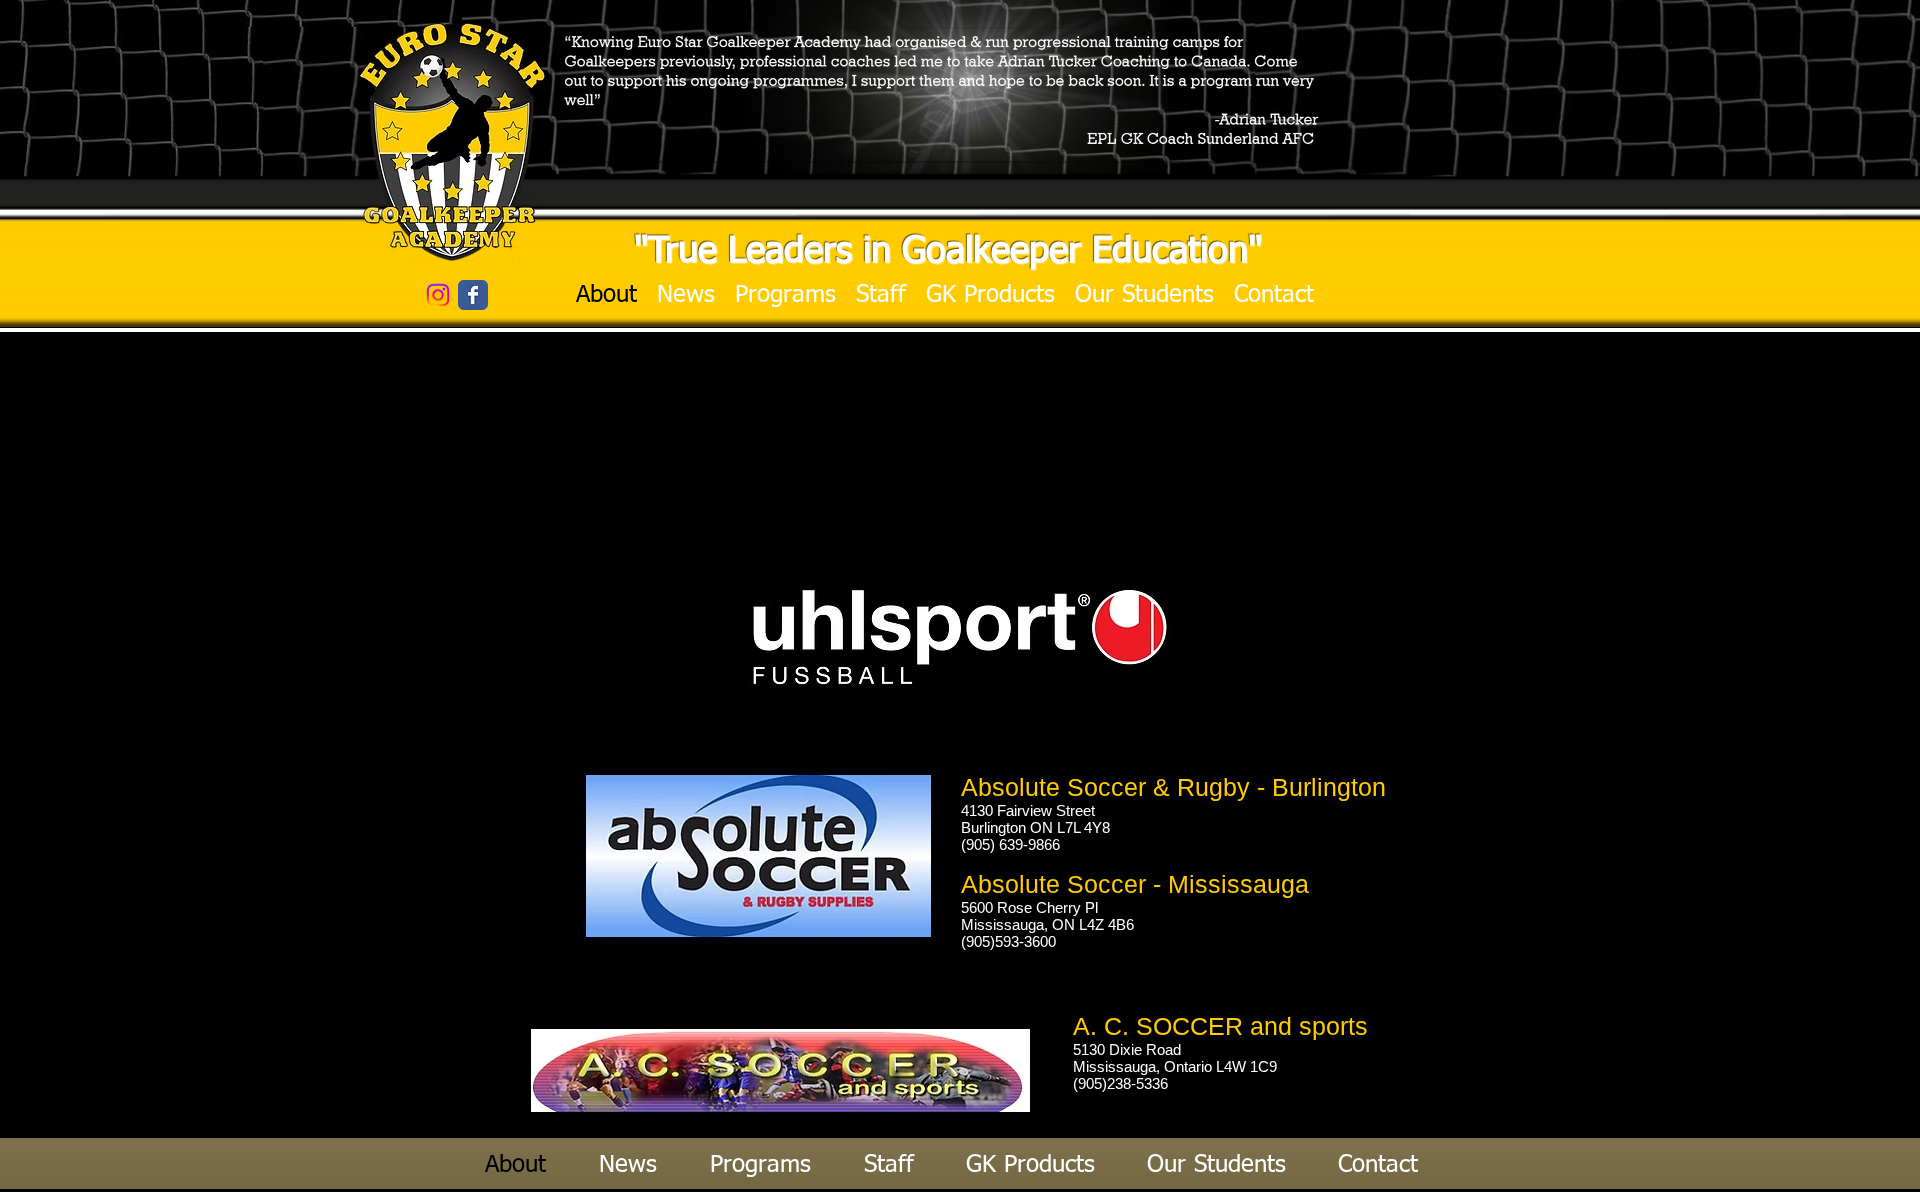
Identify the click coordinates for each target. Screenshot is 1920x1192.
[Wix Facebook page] (473, 295)
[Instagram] (438, 295)
